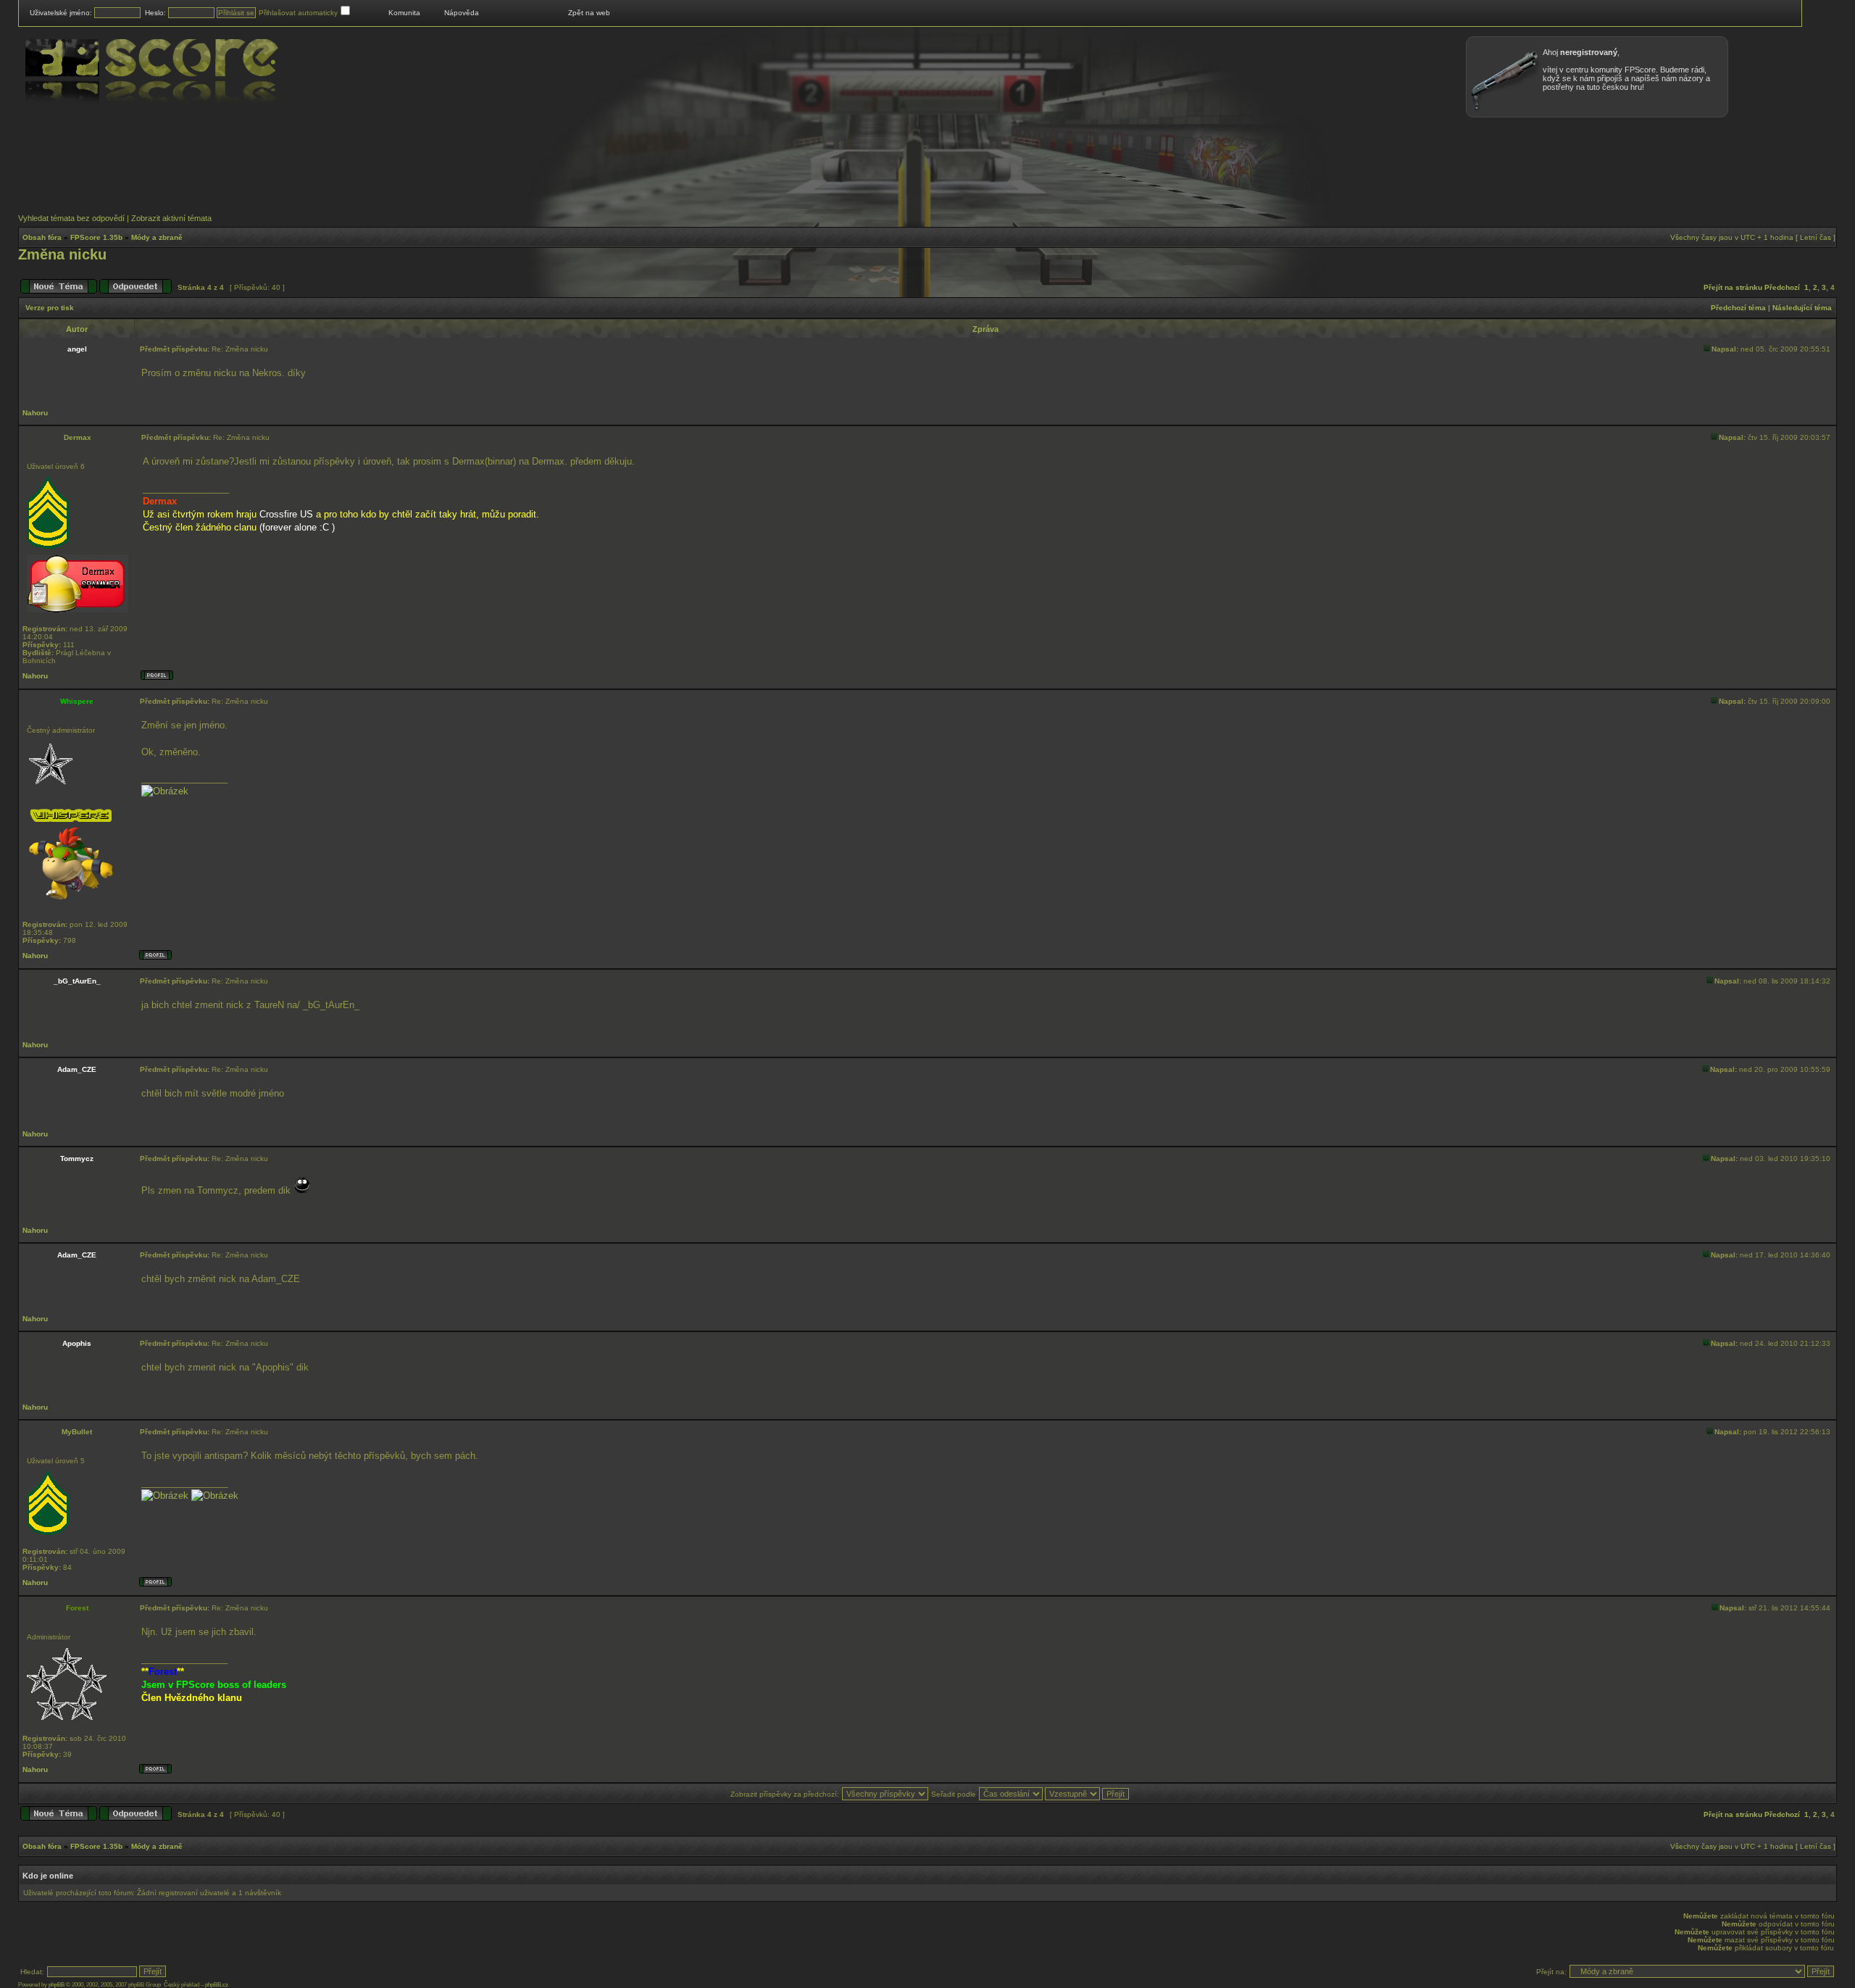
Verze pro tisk (50, 308)
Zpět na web (589, 13)
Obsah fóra (42, 237)
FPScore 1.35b (96, 237)
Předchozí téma (1738, 308)
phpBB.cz (217, 1985)
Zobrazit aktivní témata (171, 218)
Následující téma (1802, 308)
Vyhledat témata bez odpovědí (71, 218)
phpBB (57, 1985)
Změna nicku (62, 254)
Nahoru (35, 413)
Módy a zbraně (157, 237)
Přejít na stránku (1733, 287)
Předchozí (1782, 287)
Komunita (404, 13)
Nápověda (462, 13)
